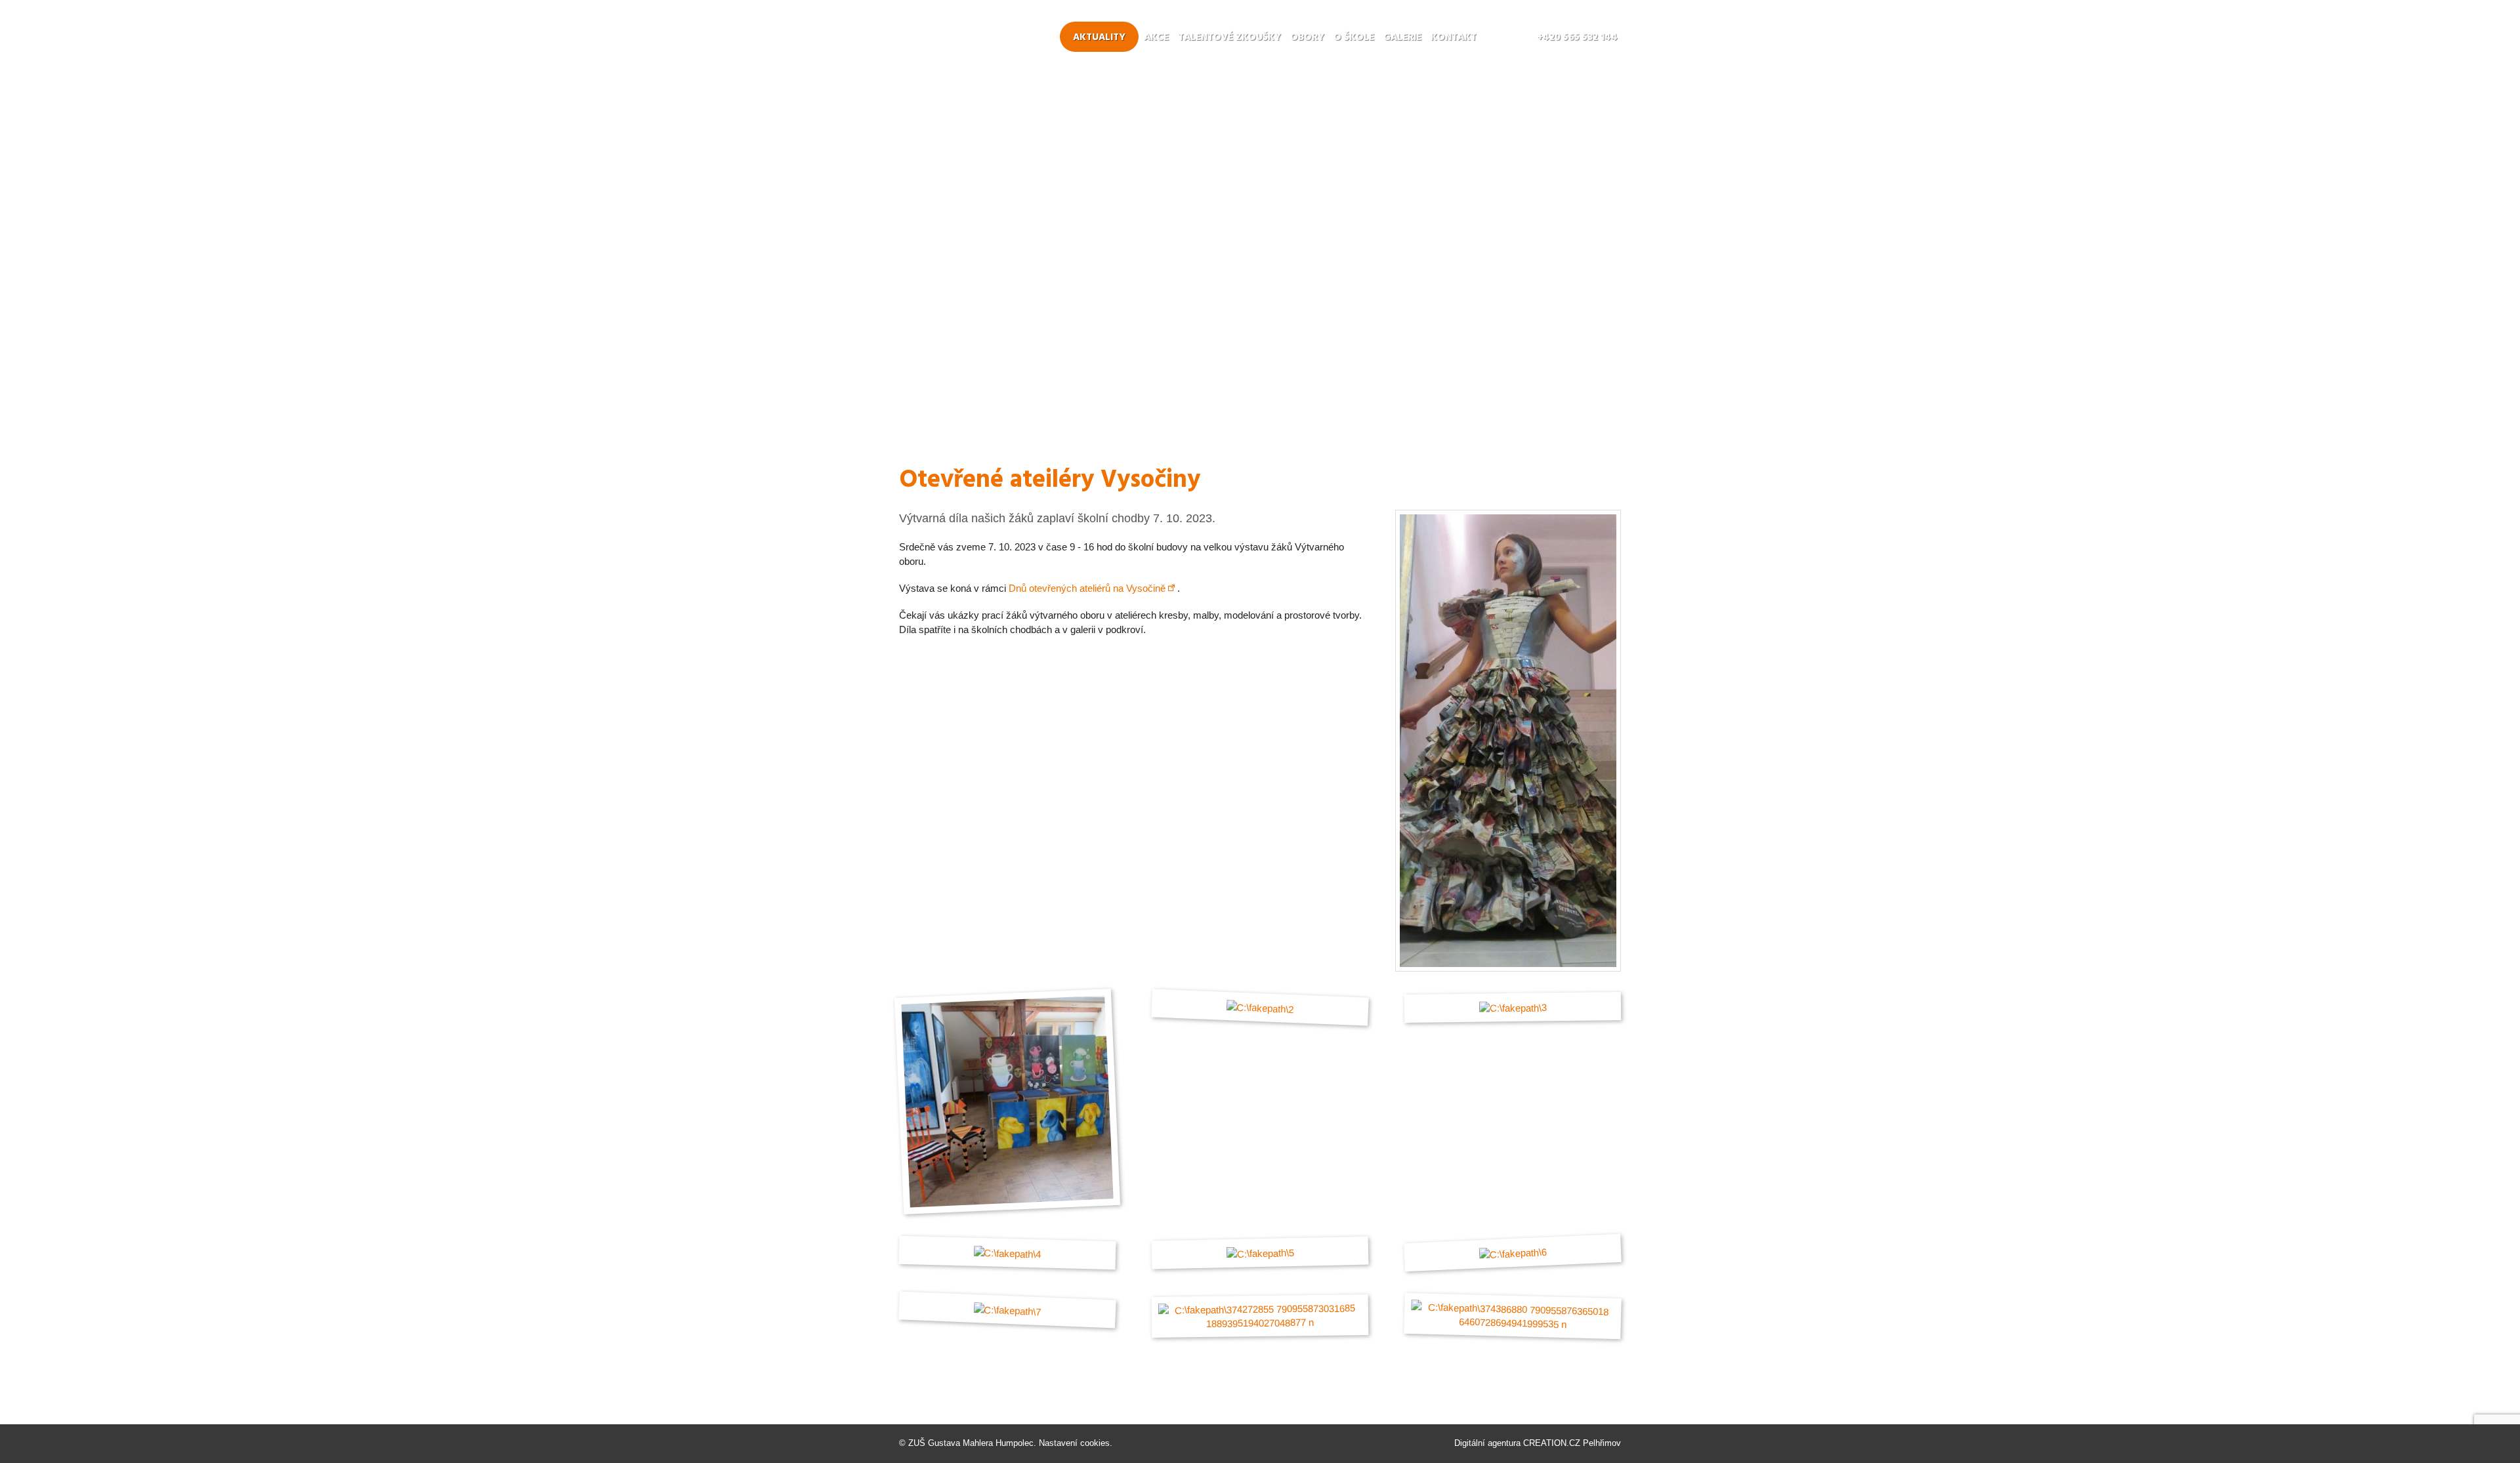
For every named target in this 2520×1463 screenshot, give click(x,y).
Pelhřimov (1602, 1443)
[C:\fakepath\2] (1260, 1007)
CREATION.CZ (1552, 1443)
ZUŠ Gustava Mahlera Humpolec (971, 1443)
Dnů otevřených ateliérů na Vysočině (1087, 588)
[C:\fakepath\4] (1007, 1253)
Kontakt (1454, 37)
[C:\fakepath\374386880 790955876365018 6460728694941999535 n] (1513, 1316)
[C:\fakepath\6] (1513, 1253)
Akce (1156, 37)
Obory (1307, 37)
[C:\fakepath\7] (1008, 1310)
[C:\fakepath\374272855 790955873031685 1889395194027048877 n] (1260, 1316)
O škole (1354, 37)
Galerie (1402, 37)
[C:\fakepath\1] (1007, 1102)
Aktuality (1099, 37)
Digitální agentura (1487, 1443)
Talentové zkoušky (1229, 37)
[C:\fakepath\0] (1508, 968)
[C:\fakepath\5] (1260, 1253)
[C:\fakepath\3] (1513, 1007)
